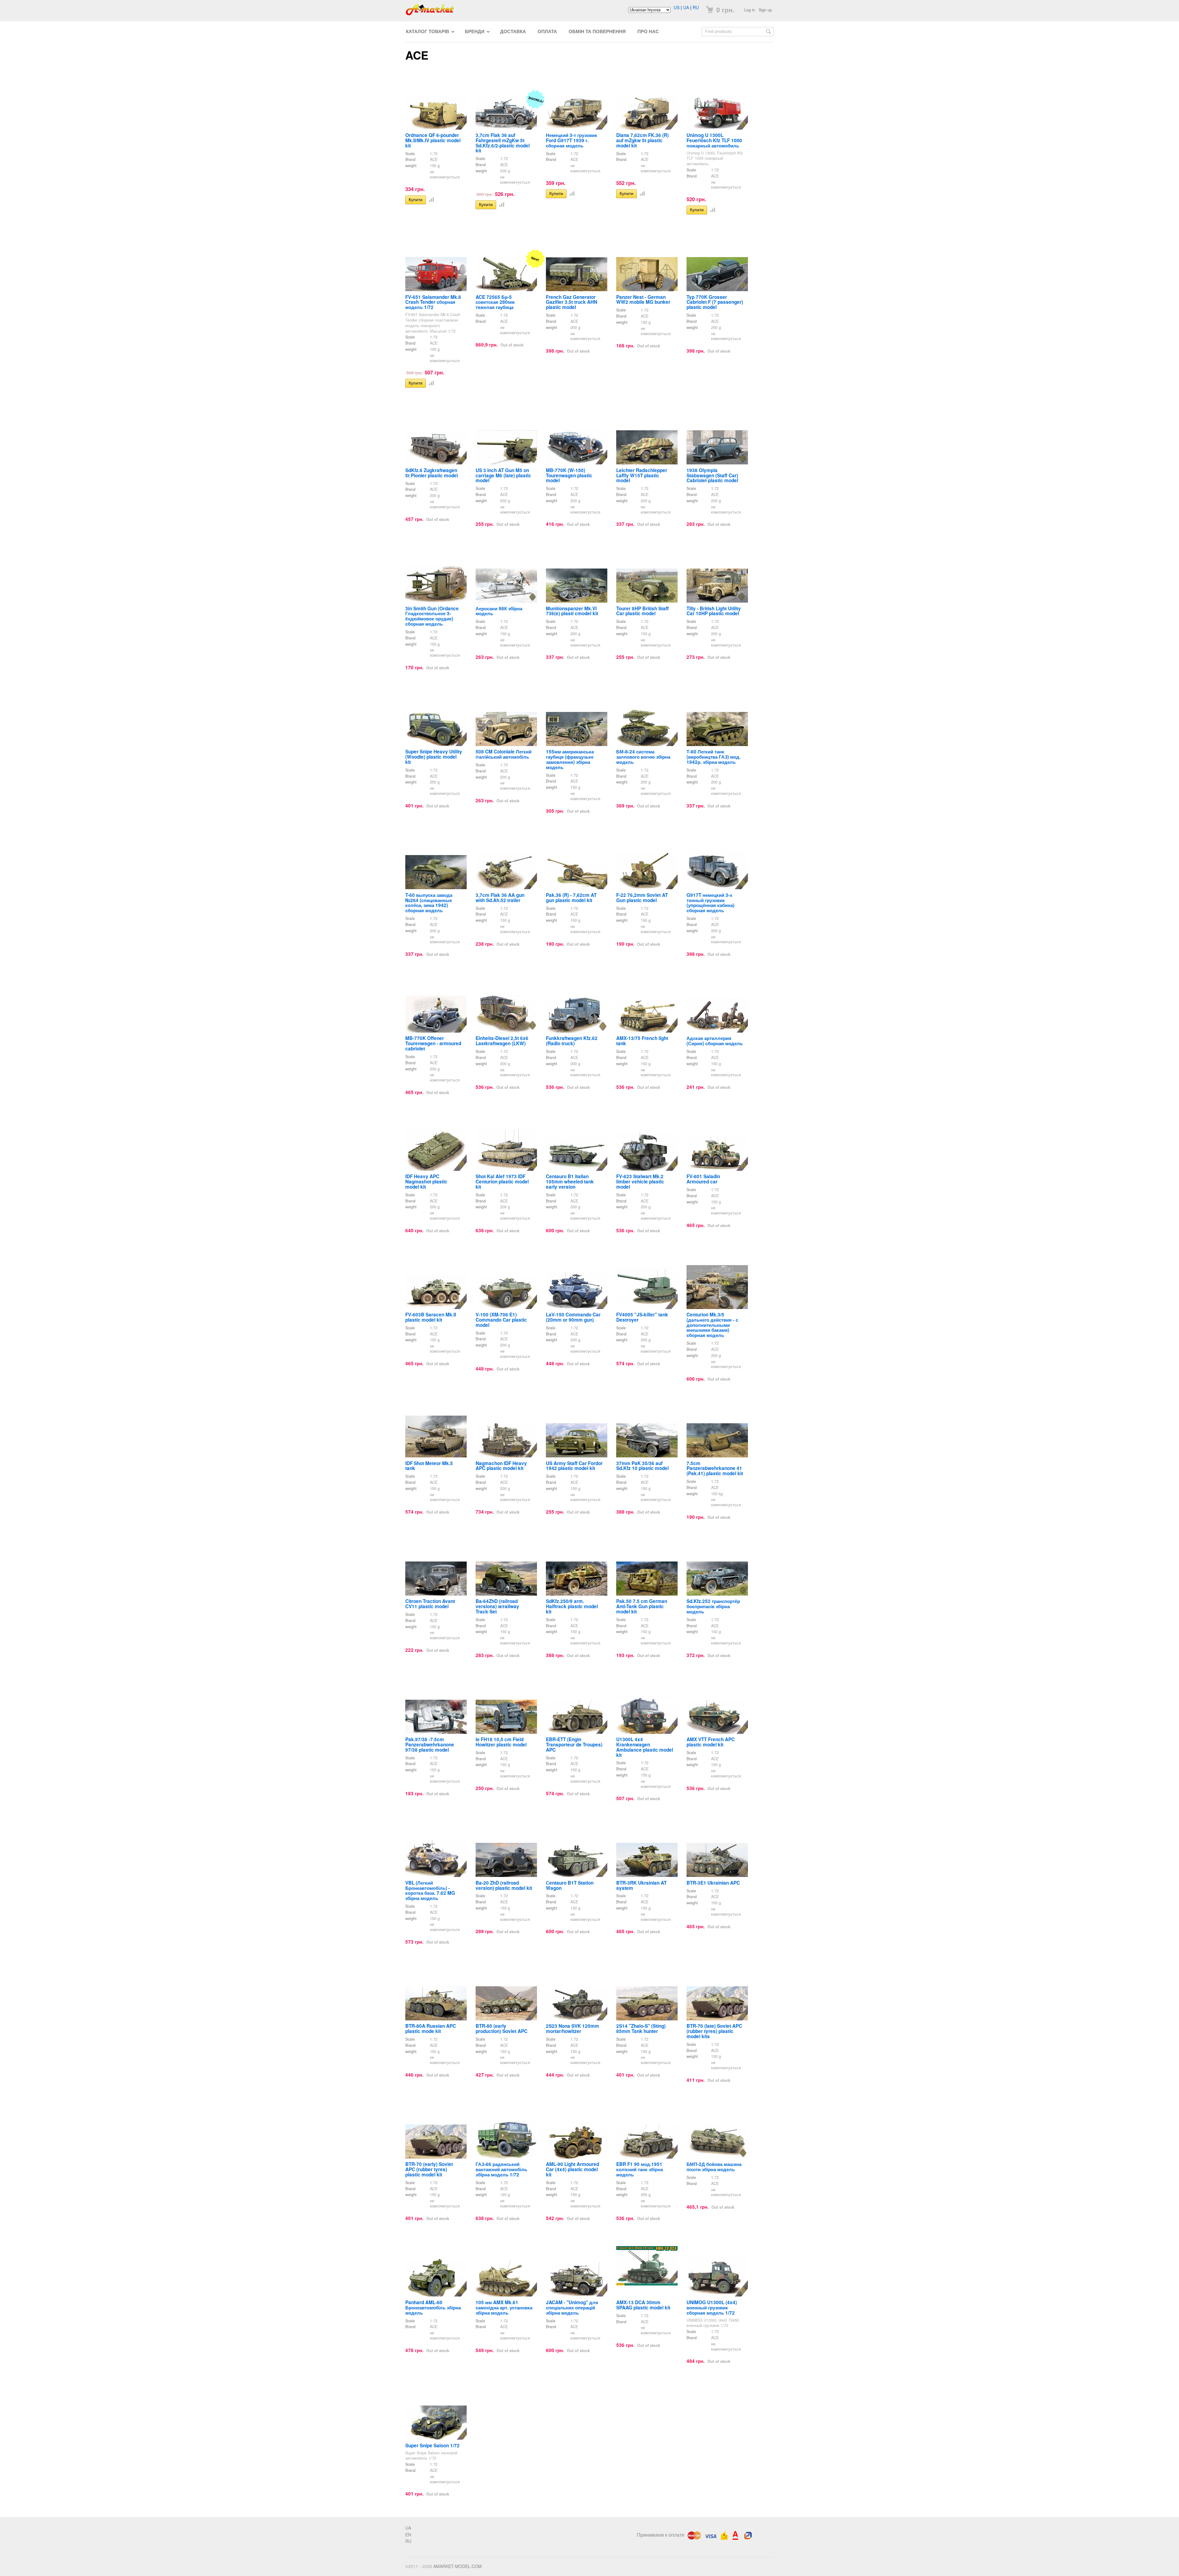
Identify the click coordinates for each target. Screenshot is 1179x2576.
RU (696, 7)
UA (686, 7)
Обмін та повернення (597, 31)
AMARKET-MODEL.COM (457, 2566)
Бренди (475, 31)
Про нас (648, 31)
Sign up (765, 10)
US (677, 7)
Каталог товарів (428, 31)
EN (408, 2535)
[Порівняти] (430, 199)
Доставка (513, 31)
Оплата (547, 31)
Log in (750, 10)
